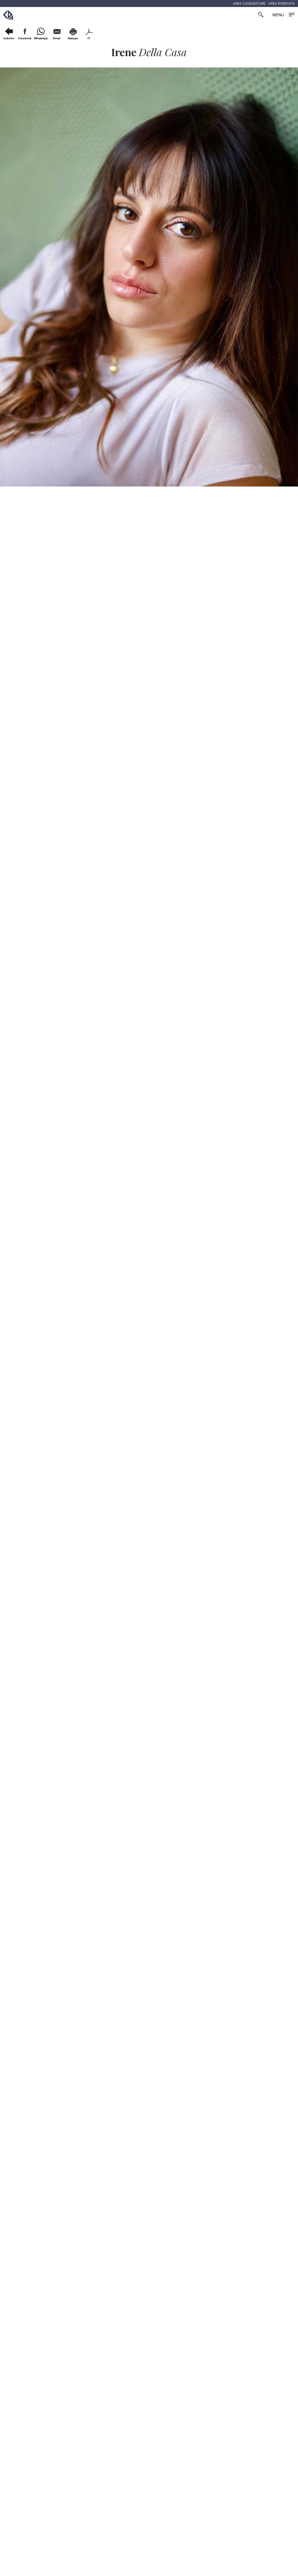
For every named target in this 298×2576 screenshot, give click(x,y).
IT (89, 38)
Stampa (73, 38)
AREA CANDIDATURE (249, 3)
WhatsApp (41, 38)
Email (57, 38)
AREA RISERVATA (282, 3)
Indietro (9, 38)
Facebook (25, 38)
